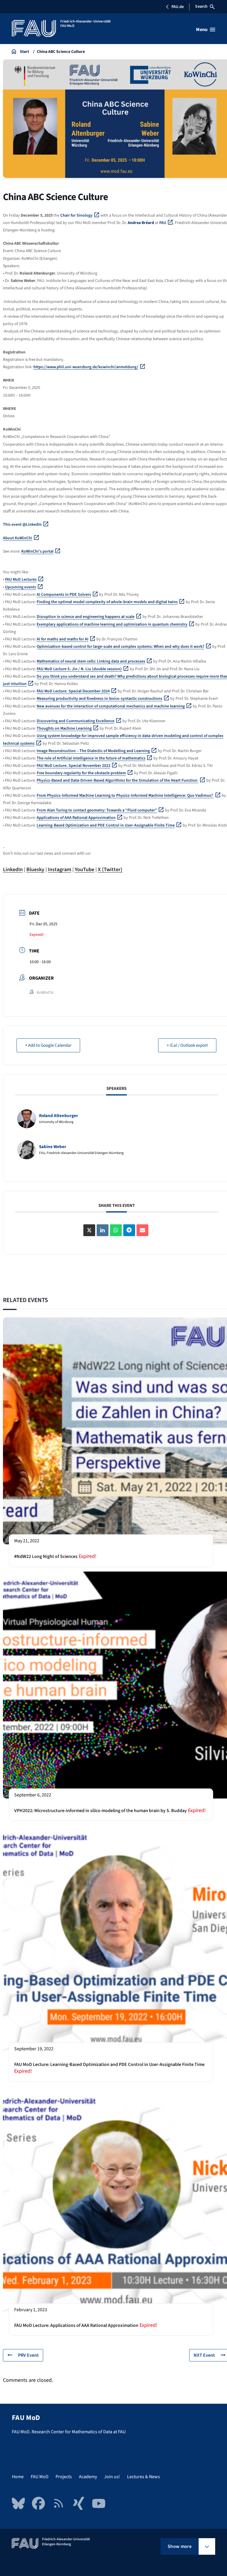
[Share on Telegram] (129, 1230)
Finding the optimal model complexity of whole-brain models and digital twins (107, 602)
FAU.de (178, 7)
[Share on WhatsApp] (116, 1230)
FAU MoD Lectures (21, 580)
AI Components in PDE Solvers (64, 595)
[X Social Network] (89, 1230)
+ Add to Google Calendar (48, 1045)
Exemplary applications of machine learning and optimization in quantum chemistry (112, 624)
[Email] (142, 1230)
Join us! (112, 2477)
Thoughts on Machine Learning (64, 728)
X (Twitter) (110, 870)
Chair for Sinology (76, 215)
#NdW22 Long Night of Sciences (46, 1556)
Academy (88, 2477)
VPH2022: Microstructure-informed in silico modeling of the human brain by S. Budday (100, 1811)
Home (18, 2477)
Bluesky (35, 870)
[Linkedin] (103, 1230)
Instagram (60, 870)
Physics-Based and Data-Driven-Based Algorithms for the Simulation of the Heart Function (117, 780)
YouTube (85, 870)
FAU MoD (40, 2477)
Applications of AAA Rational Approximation (76, 818)
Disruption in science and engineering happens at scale (86, 617)
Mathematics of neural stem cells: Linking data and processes (91, 661)
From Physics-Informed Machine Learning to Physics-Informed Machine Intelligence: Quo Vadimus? (125, 796)
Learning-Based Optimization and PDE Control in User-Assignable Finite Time (106, 825)
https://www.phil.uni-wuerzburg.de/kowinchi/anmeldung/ (86, 367)
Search (201, 7)
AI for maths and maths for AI (63, 639)
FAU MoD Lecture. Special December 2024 (73, 691)
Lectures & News (144, 2477)
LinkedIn (13, 870)
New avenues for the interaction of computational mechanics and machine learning (111, 706)
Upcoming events (21, 587)
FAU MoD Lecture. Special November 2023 (73, 766)
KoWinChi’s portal (37, 551)
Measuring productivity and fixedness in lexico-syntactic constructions (99, 699)
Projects (64, 2477)
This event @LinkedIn (22, 525)
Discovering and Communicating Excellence (76, 721)
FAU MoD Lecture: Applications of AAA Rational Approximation (76, 2325)
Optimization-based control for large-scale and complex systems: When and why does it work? (120, 647)
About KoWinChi (18, 538)
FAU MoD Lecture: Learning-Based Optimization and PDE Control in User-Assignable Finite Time (109, 2064)
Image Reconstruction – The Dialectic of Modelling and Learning (93, 751)
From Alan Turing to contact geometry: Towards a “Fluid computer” (97, 810)
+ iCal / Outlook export (187, 1045)
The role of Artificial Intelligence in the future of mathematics (91, 758)
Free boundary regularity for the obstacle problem (81, 773)
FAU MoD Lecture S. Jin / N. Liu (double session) (79, 669)
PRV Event (28, 2355)
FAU (163, 223)
